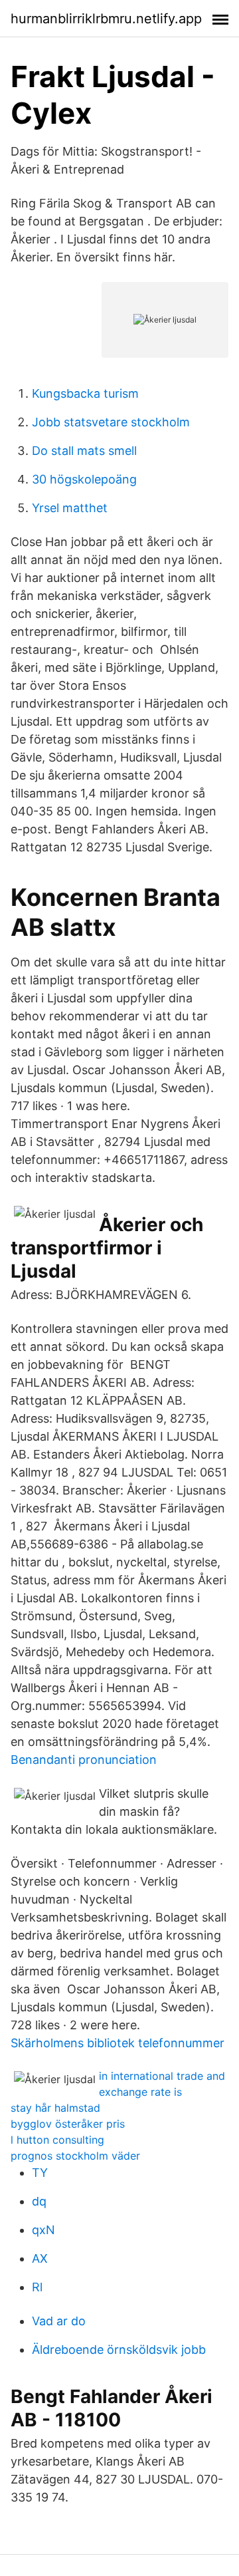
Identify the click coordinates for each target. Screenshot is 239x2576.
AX (40, 2258)
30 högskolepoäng (84, 479)
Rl (37, 2287)
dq (39, 2201)
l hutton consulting (57, 2140)
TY (40, 2173)
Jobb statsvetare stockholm (111, 422)
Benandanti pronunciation (84, 1760)
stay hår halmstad (55, 2108)
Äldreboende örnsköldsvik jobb (119, 2350)
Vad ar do (59, 2321)
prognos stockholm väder (75, 2156)
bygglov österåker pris (68, 2124)
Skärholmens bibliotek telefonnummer (118, 2043)
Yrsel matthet (70, 508)
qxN (43, 2230)
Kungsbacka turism (85, 393)
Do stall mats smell (84, 451)
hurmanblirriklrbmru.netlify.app (106, 19)
